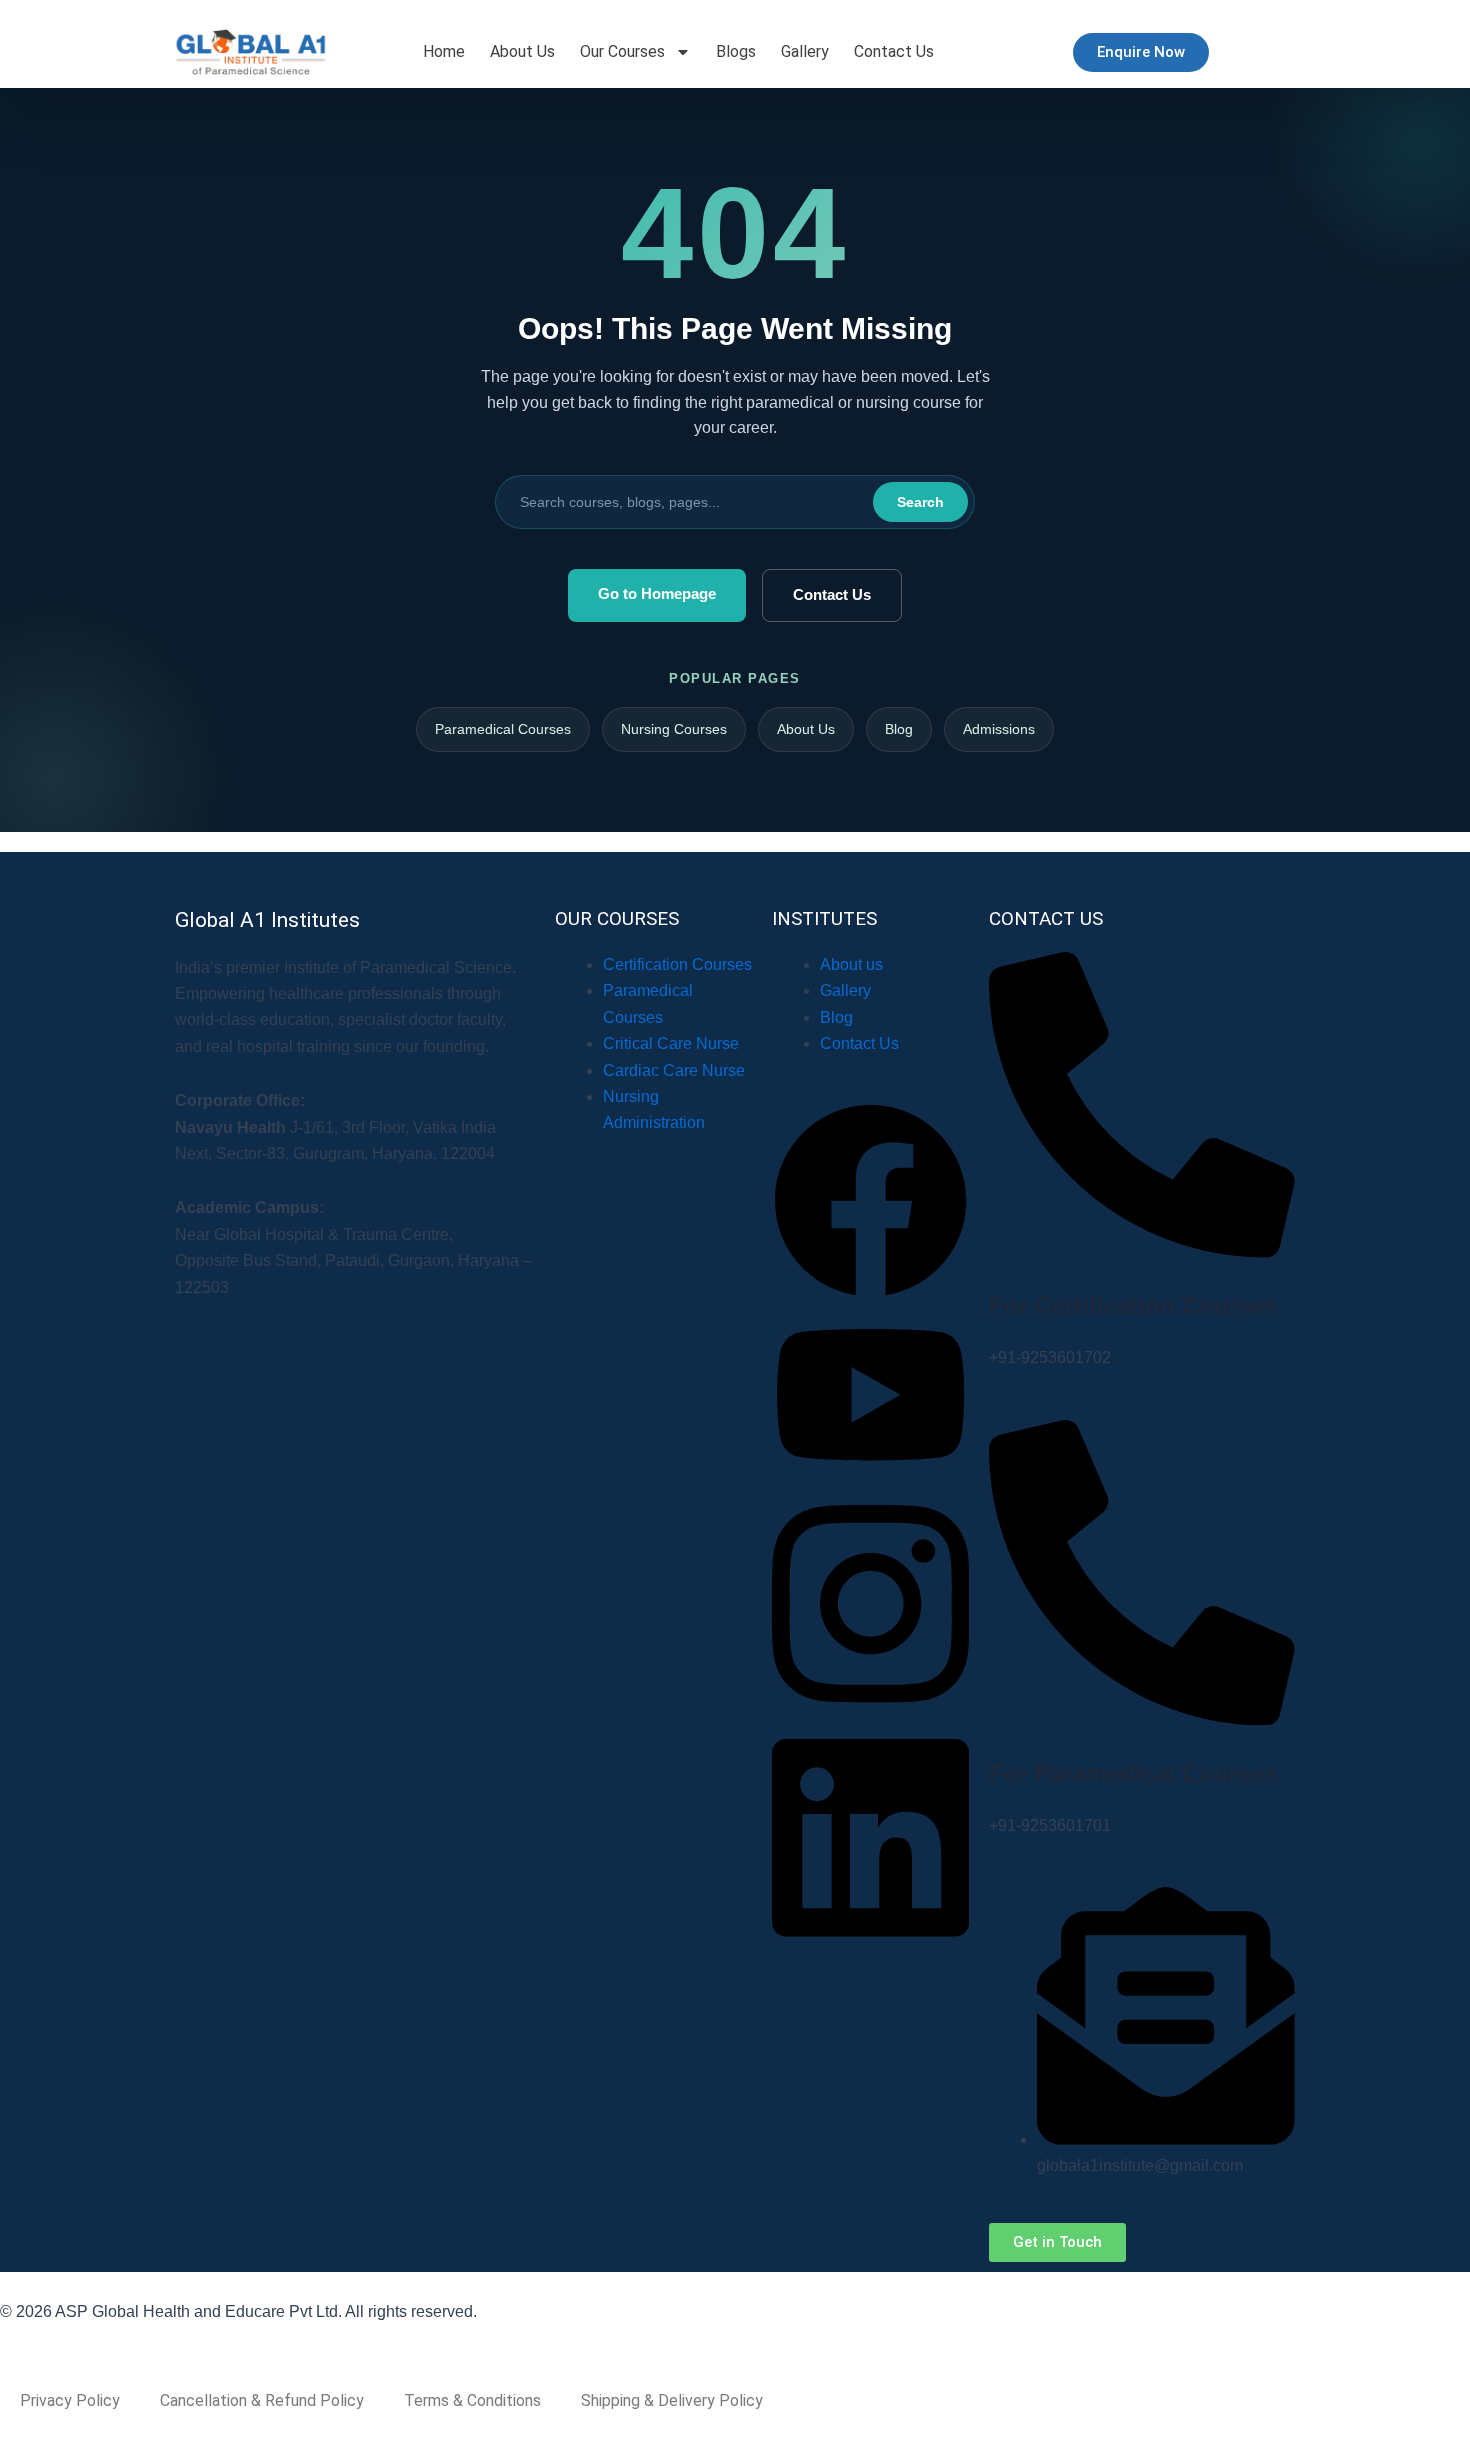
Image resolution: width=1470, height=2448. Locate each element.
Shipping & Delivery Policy (672, 2400)
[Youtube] (870, 1477)
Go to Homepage (657, 593)
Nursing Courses (674, 729)
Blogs (736, 51)
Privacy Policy (70, 2400)
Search (920, 502)
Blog (899, 729)
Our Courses (622, 51)
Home (444, 51)
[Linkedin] (870, 1945)
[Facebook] (870, 1293)
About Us (522, 51)
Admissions (999, 729)
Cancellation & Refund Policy (262, 2400)
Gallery (805, 51)
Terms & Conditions (472, 2400)
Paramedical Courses (503, 729)
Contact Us (894, 51)
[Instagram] (870, 1711)
